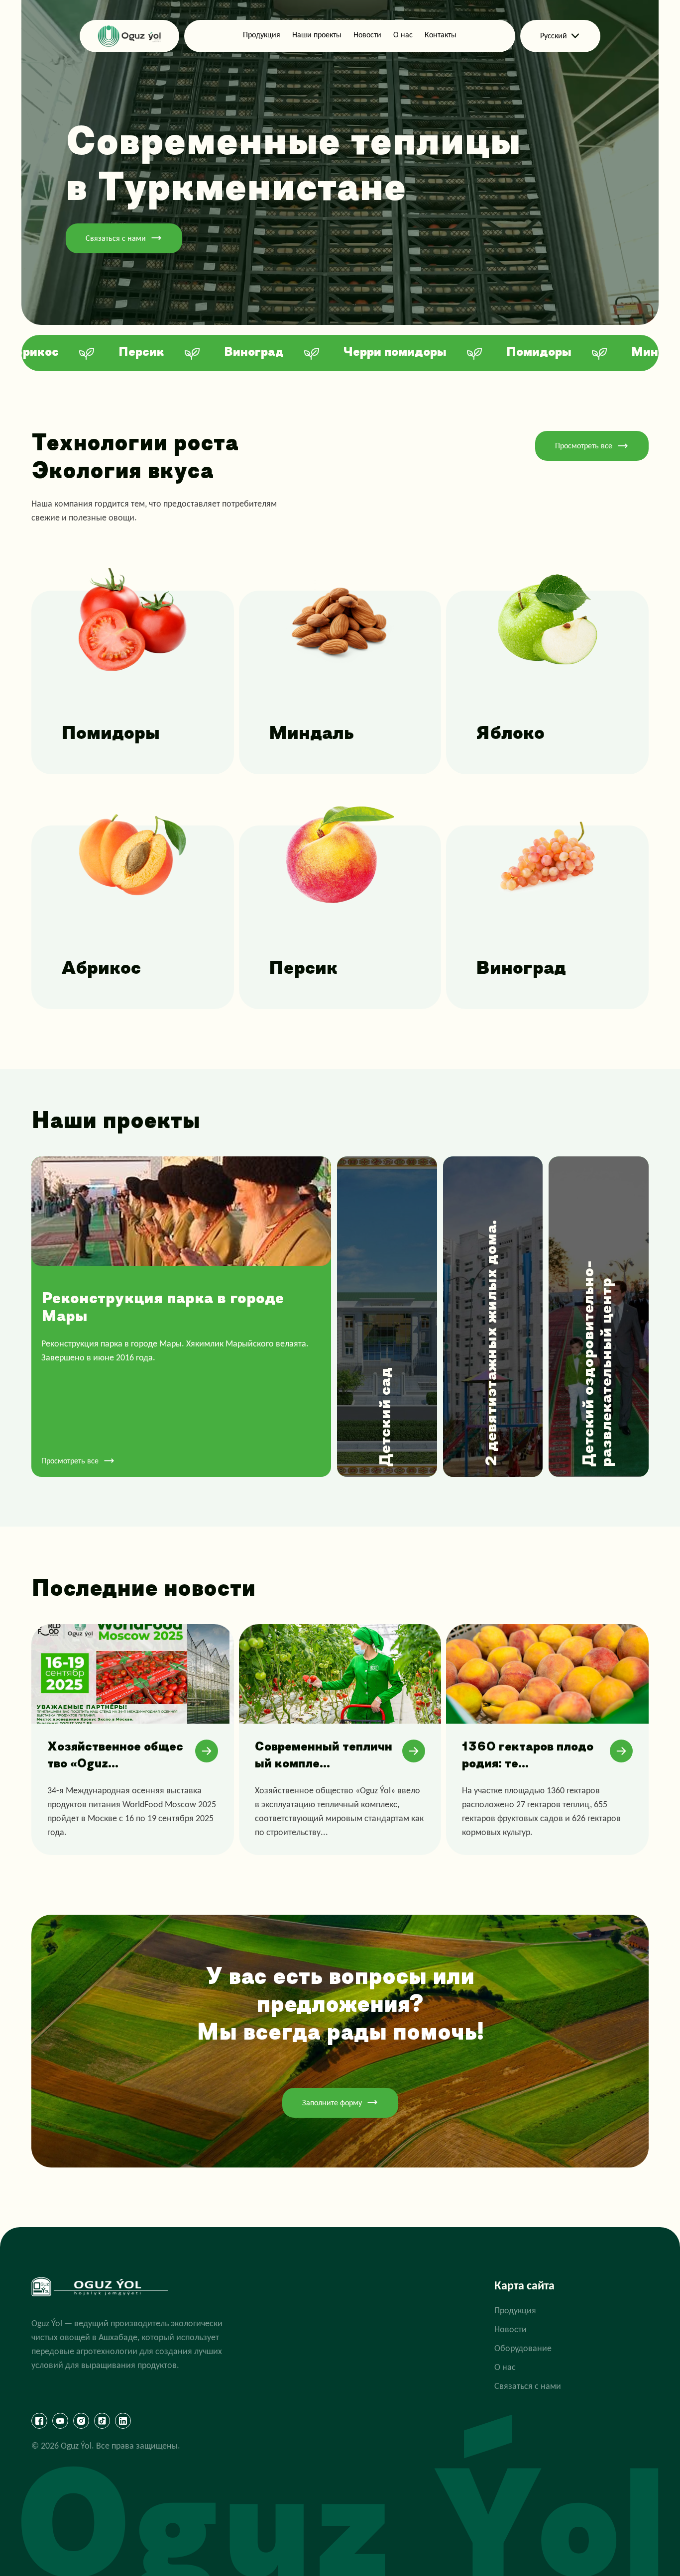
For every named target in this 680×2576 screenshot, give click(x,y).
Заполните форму (332, 2103)
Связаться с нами (116, 238)
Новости (367, 35)
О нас (403, 35)
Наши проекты (317, 35)
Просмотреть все (584, 446)
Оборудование (523, 2348)
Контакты (441, 35)
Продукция (262, 35)
